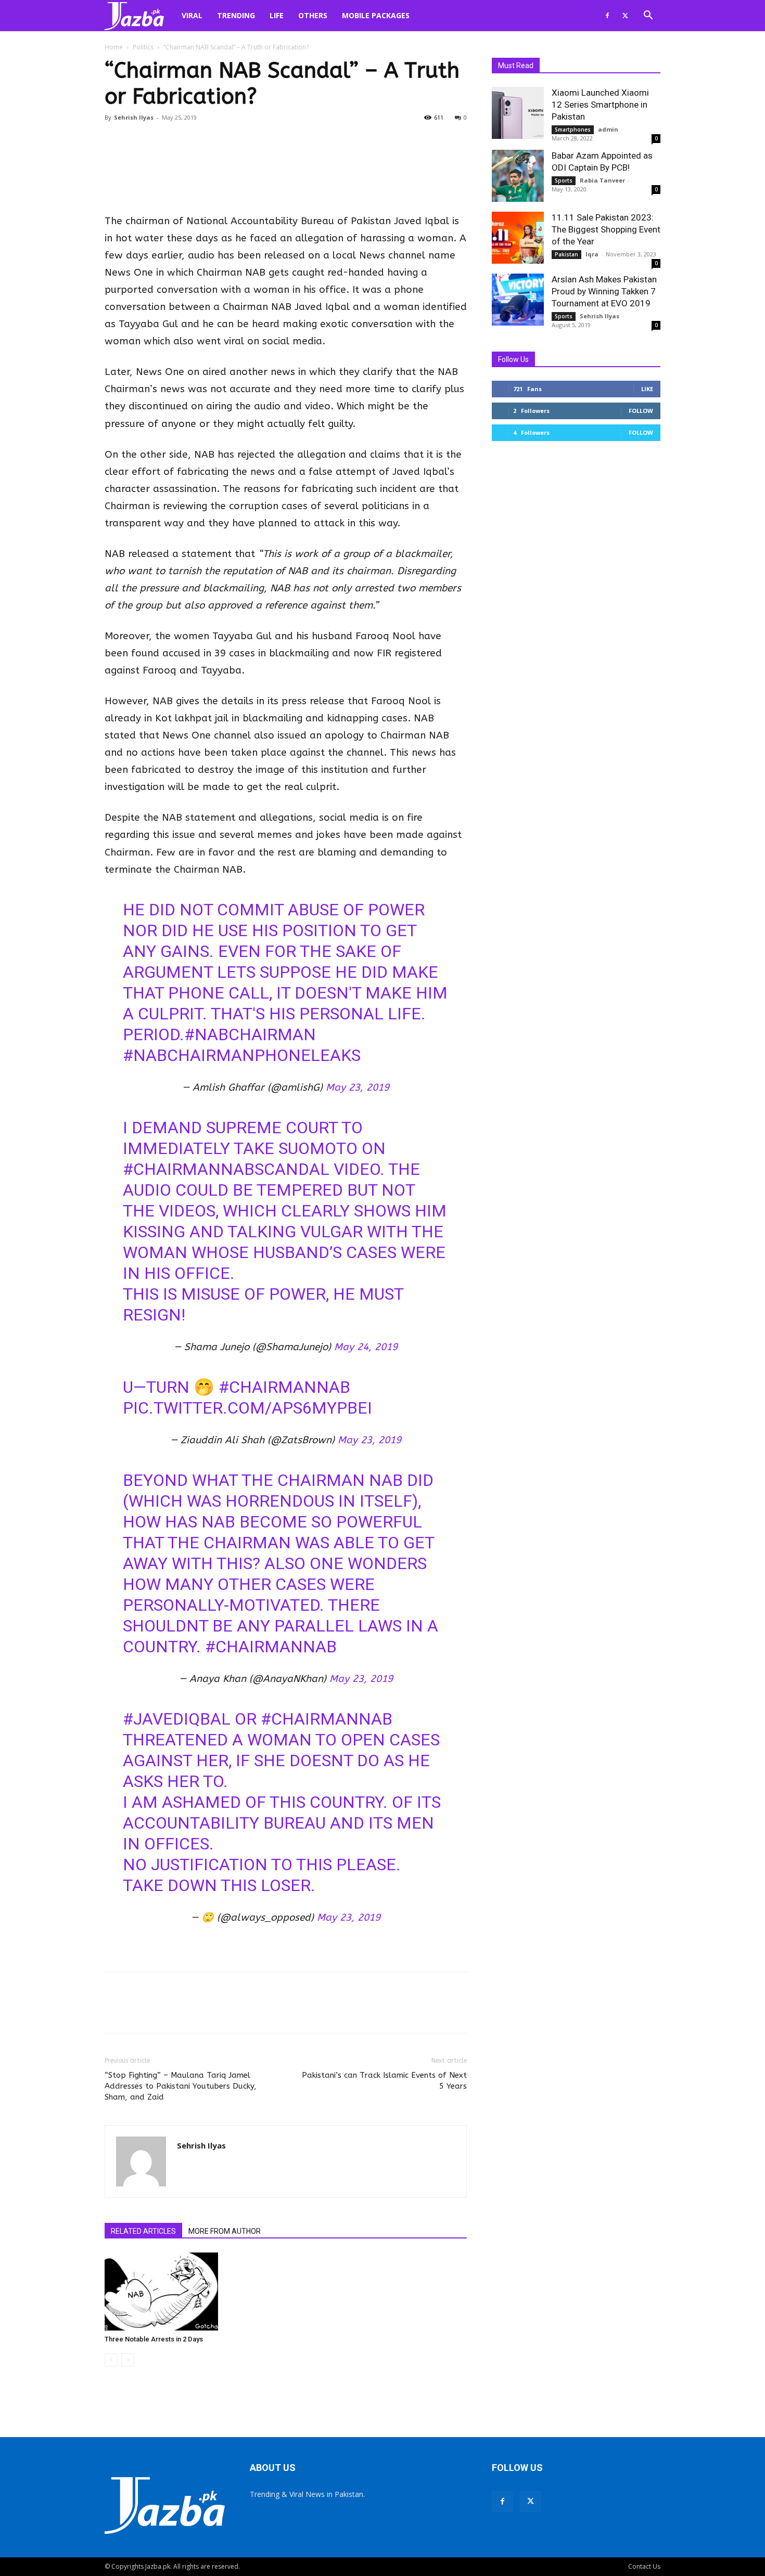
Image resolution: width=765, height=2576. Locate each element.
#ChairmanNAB (271, 1647)
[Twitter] (625, 16)
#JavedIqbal (177, 1719)
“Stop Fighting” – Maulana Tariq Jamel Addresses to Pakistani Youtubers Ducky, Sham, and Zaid (181, 2086)
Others (313, 15)
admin (608, 129)
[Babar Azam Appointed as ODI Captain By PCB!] (518, 176)
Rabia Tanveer (602, 180)
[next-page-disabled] (128, 2360)
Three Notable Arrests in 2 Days (154, 2339)
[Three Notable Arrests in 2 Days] (161, 2292)
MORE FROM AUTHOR (225, 2231)
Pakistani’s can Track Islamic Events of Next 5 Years (384, 2081)
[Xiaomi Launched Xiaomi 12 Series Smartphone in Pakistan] (518, 113)
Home (114, 47)
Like (647, 389)
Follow (641, 411)
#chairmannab (284, 1387)
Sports (564, 180)
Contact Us (644, 2566)
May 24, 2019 (366, 1347)
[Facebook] (607, 16)
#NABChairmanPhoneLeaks (242, 1055)
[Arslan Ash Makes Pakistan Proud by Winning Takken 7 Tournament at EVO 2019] (518, 300)
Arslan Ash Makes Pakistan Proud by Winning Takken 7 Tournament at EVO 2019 (604, 291)
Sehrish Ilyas (134, 117)
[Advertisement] (286, 186)
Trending (236, 15)
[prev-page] (111, 2360)
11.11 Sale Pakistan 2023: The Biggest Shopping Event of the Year (606, 229)
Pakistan (566, 254)
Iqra (592, 254)
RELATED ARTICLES (143, 2231)
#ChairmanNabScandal (226, 1169)
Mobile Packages (376, 15)
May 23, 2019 (358, 1088)
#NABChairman (250, 1034)
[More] (531, 2012)
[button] (648, 16)
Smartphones (573, 130)
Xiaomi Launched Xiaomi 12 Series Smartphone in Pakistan (600, 105)
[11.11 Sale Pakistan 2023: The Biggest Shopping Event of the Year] (518, 238)
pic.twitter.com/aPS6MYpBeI (247, 1408)
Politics (143, 47)
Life (277, 15)
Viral (192, 15)
